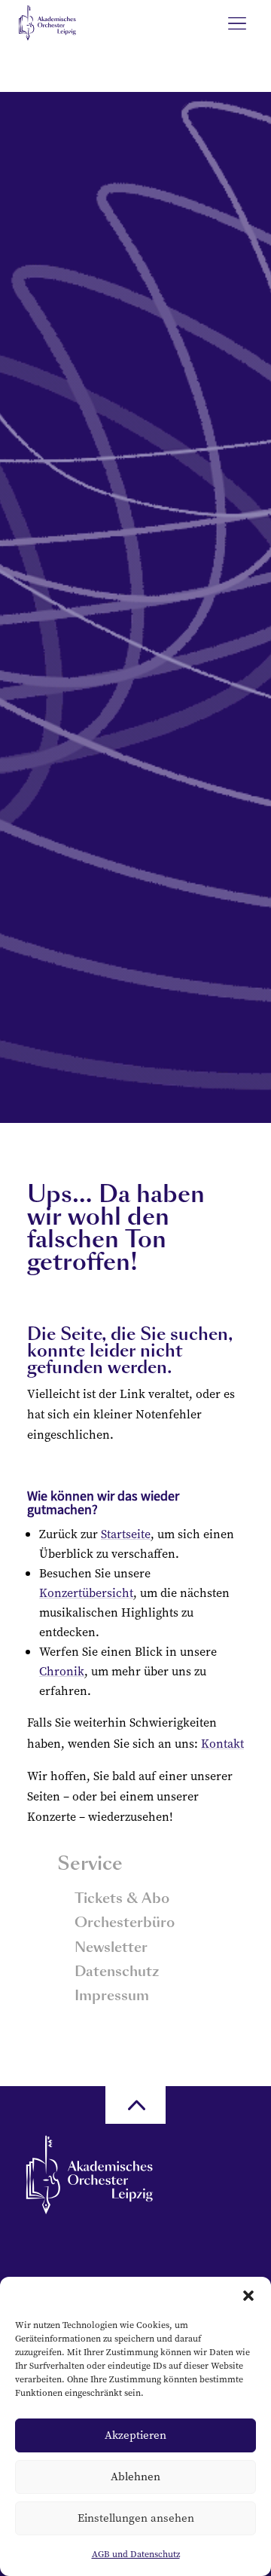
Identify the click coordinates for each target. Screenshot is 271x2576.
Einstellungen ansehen (136, 2518)
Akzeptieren (135, 2435)
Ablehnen (135, 2476)
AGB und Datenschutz (136, 2554)
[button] (248, 2296)
